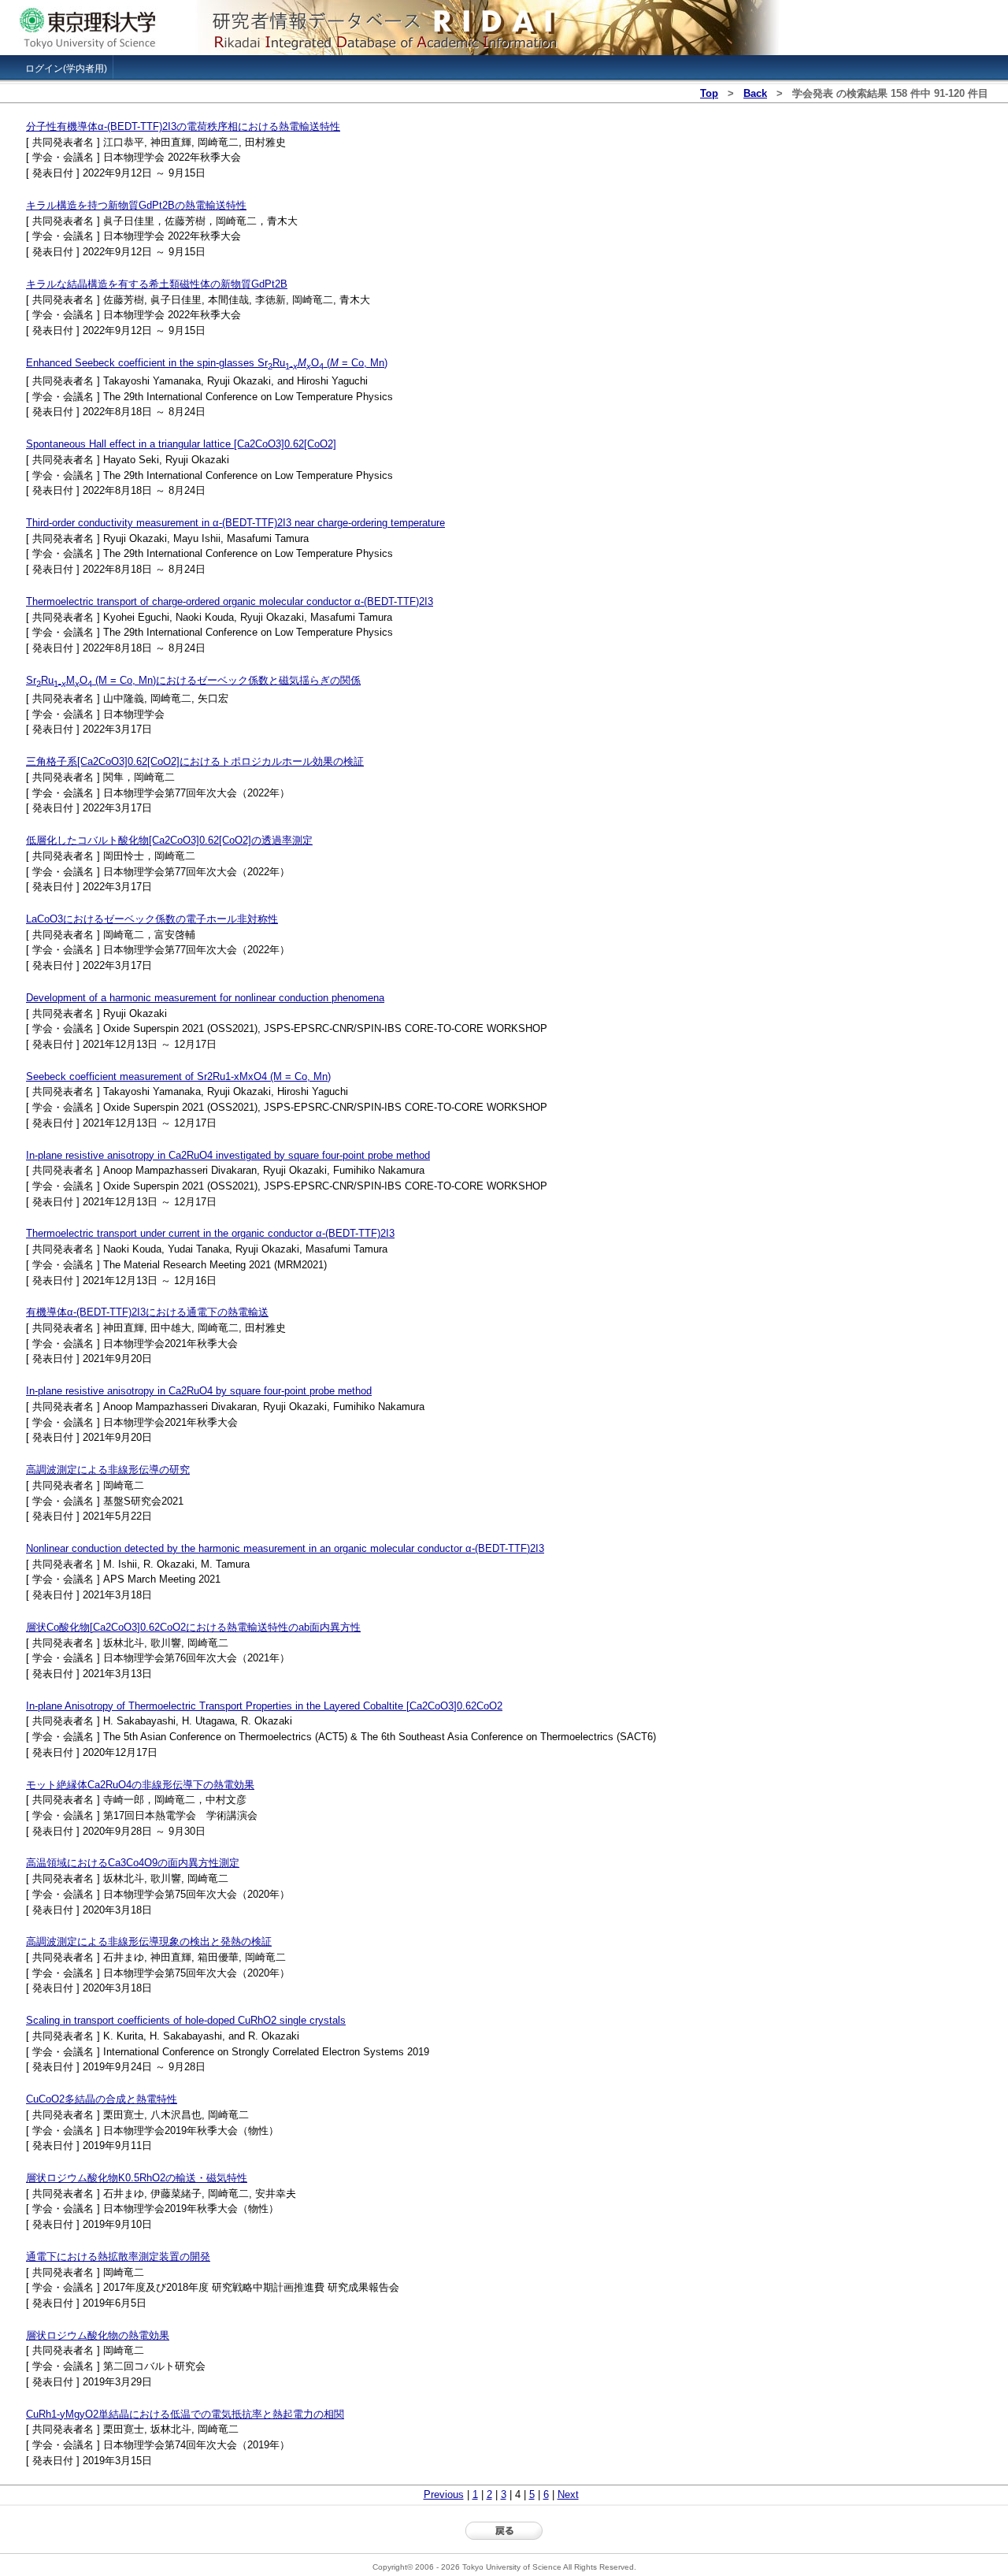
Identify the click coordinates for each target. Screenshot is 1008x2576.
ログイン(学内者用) (66, 69)
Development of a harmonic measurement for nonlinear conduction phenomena (205, 998)
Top (709, 93)
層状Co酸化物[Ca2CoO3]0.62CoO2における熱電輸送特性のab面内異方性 (193, 1627)
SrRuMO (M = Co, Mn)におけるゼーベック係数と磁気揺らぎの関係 (193, 680)
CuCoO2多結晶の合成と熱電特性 (102, 2099)
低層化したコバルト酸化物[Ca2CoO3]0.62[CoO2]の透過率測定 (169, 840)
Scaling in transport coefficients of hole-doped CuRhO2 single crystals (186, 2020)
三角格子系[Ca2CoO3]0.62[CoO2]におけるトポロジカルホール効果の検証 (195, 761)
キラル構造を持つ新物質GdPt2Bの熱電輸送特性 (136, 205)
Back (755, 93)
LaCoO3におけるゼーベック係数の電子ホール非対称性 (152, 919)
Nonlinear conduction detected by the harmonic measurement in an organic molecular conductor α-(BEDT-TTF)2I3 (285, 1548)
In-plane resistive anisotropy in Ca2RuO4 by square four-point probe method (199, 1391)
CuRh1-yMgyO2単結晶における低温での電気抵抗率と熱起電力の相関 (185, 2414)
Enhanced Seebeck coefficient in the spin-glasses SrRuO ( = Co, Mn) (207, 363)
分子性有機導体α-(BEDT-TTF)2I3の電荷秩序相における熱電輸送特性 (183, 126)
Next (568, 2494)
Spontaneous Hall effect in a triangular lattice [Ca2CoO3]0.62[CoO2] (181, 444)
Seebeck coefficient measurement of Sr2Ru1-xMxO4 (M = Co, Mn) (178, 1076)
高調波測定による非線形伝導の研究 (108, 1470)
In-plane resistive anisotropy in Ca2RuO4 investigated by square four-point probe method (228, 1155)
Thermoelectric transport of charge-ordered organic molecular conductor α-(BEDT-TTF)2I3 (230, 601)
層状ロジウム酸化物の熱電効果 (98, 2335)
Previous (444, 2494)
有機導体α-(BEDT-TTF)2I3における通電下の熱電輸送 (147, 1312)
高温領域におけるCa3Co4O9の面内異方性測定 (133, 1863)
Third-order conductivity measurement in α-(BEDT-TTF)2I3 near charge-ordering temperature (235, 523)
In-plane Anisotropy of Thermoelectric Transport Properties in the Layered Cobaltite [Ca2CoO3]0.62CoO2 (264, 1706)
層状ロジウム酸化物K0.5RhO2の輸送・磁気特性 (137, 2178)
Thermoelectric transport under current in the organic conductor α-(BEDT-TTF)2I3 (210, 1233)
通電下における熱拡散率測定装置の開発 (118, 2257)
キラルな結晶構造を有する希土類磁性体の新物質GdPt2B (157, 284)
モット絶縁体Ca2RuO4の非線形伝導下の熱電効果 (140, 1785)
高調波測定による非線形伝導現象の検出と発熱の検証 (149, 1941)
